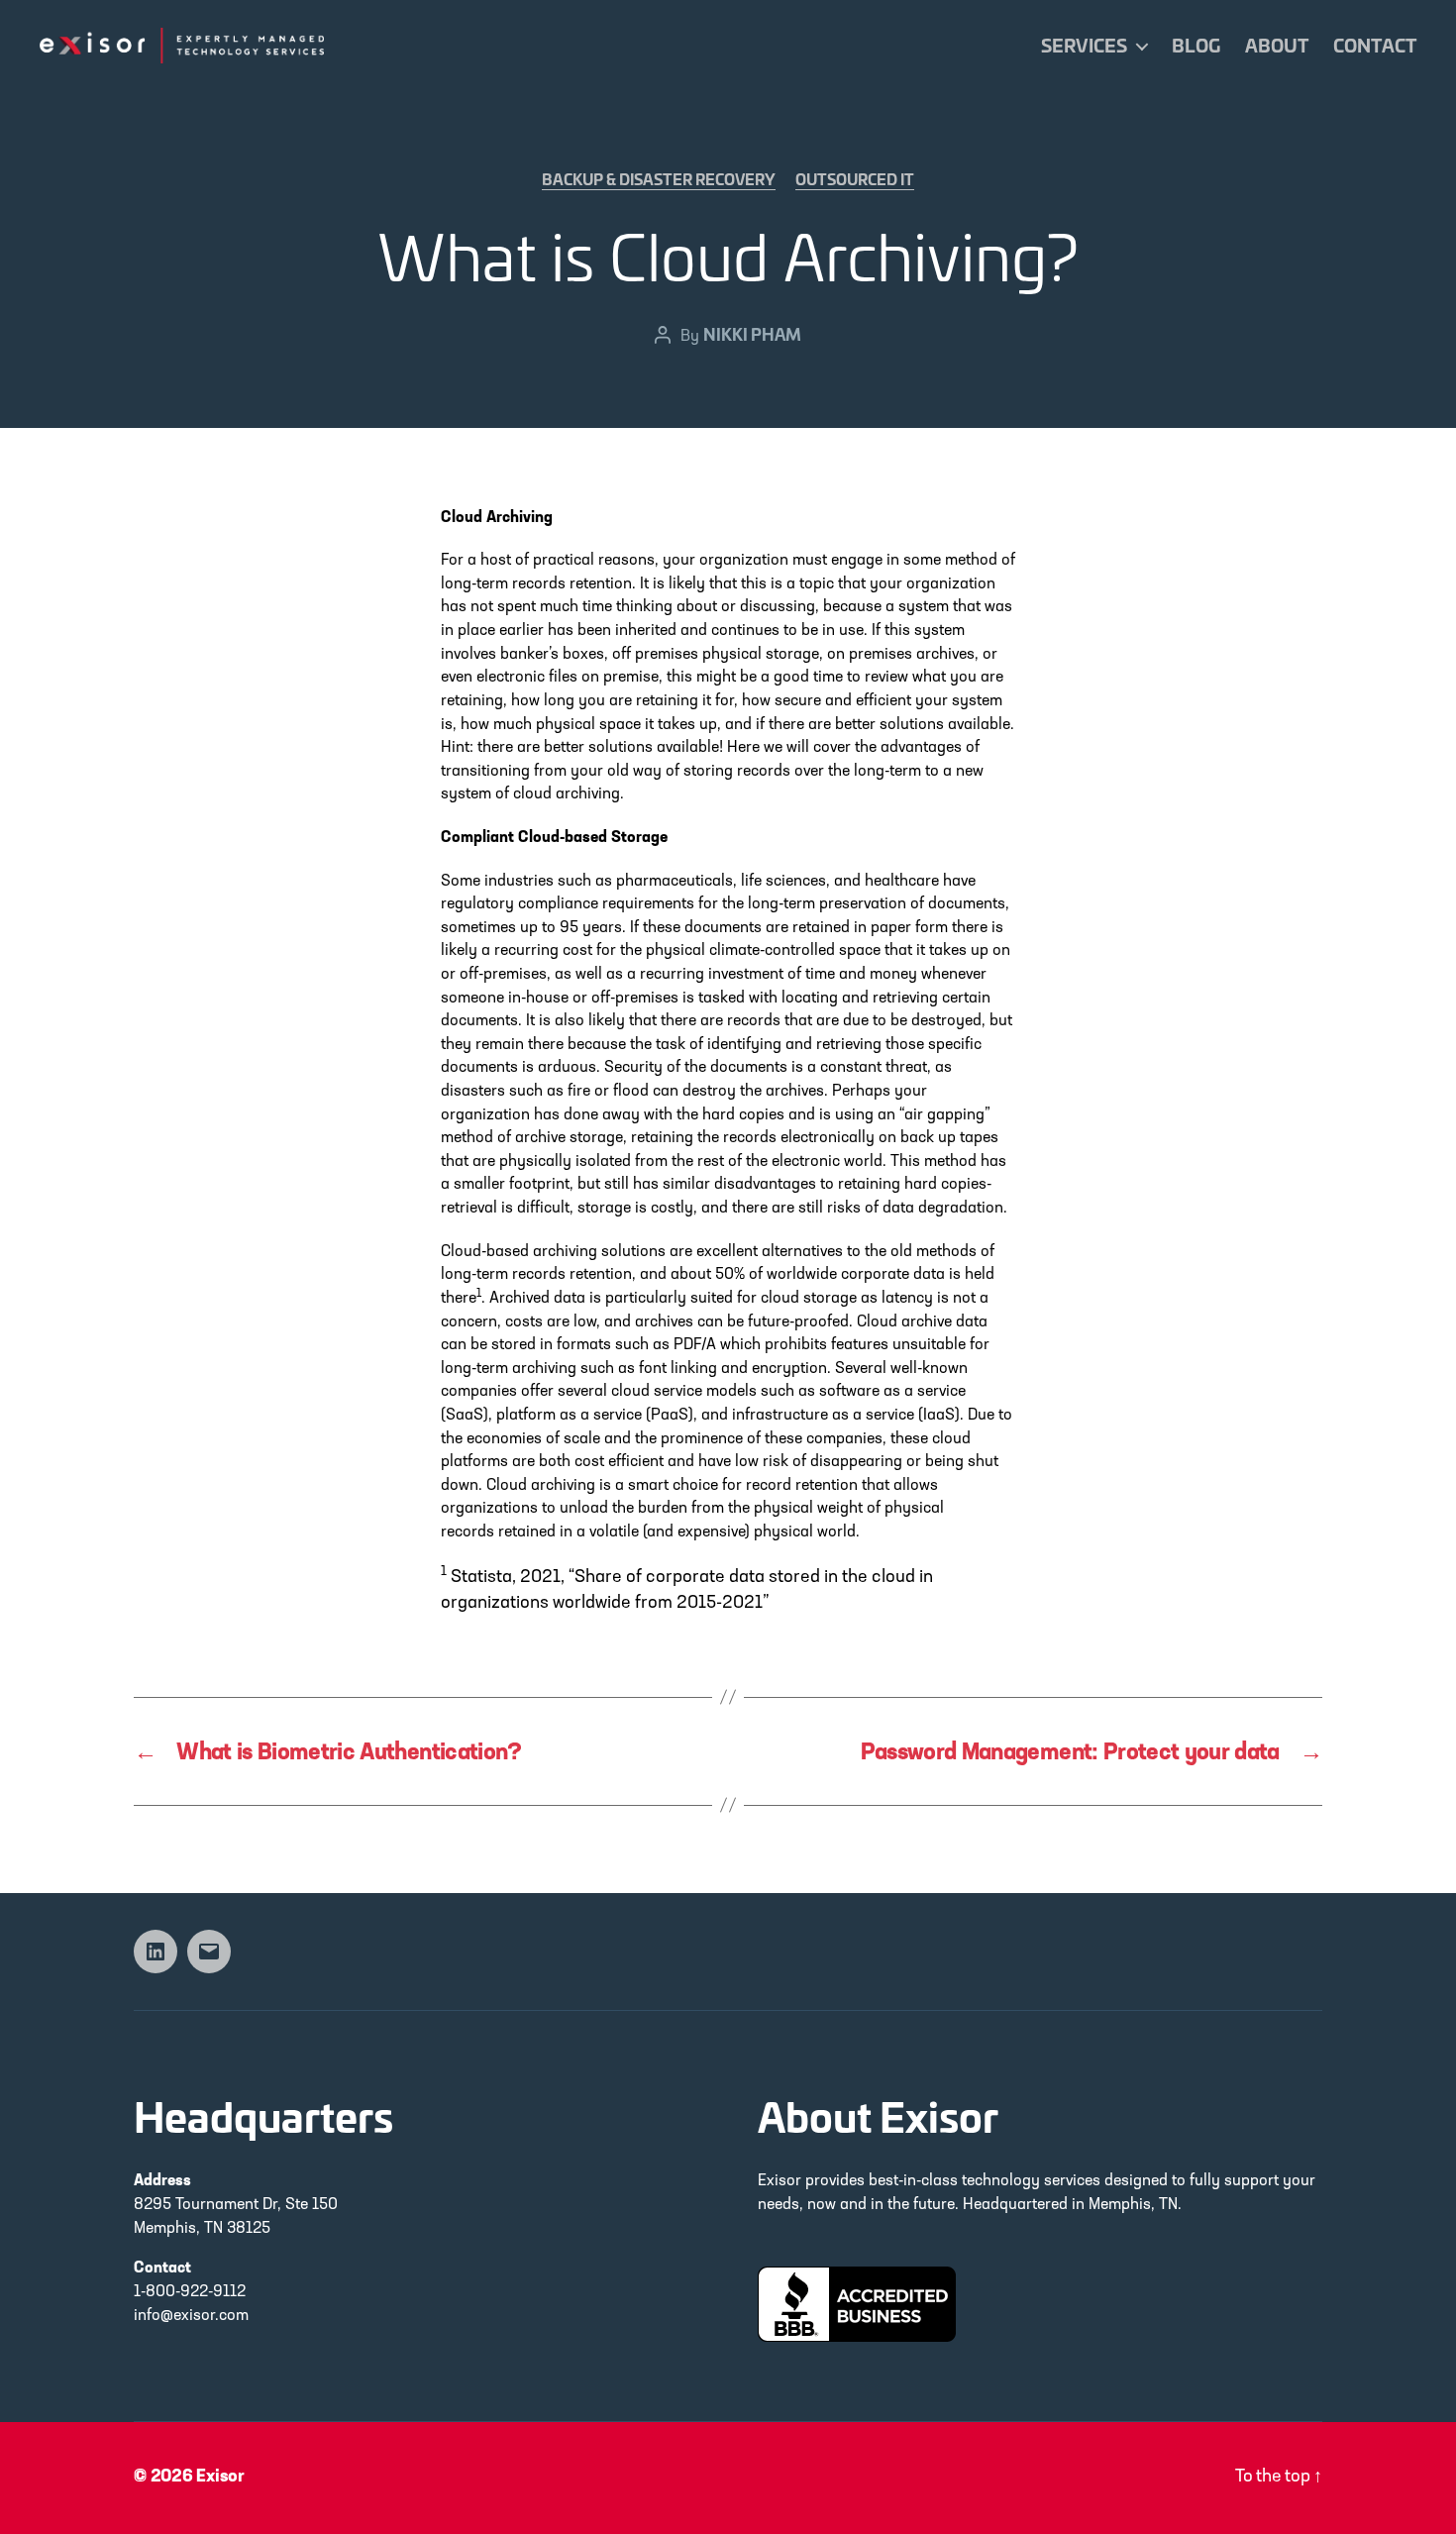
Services (1084, 46)
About (1277, 46)
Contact (1375, 46)
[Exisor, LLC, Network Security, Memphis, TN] (857, 2304)
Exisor (220, 2478)
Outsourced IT (855, 180)
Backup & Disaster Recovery (659, 180)
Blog (1196, 46)
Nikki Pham (752, 333)
